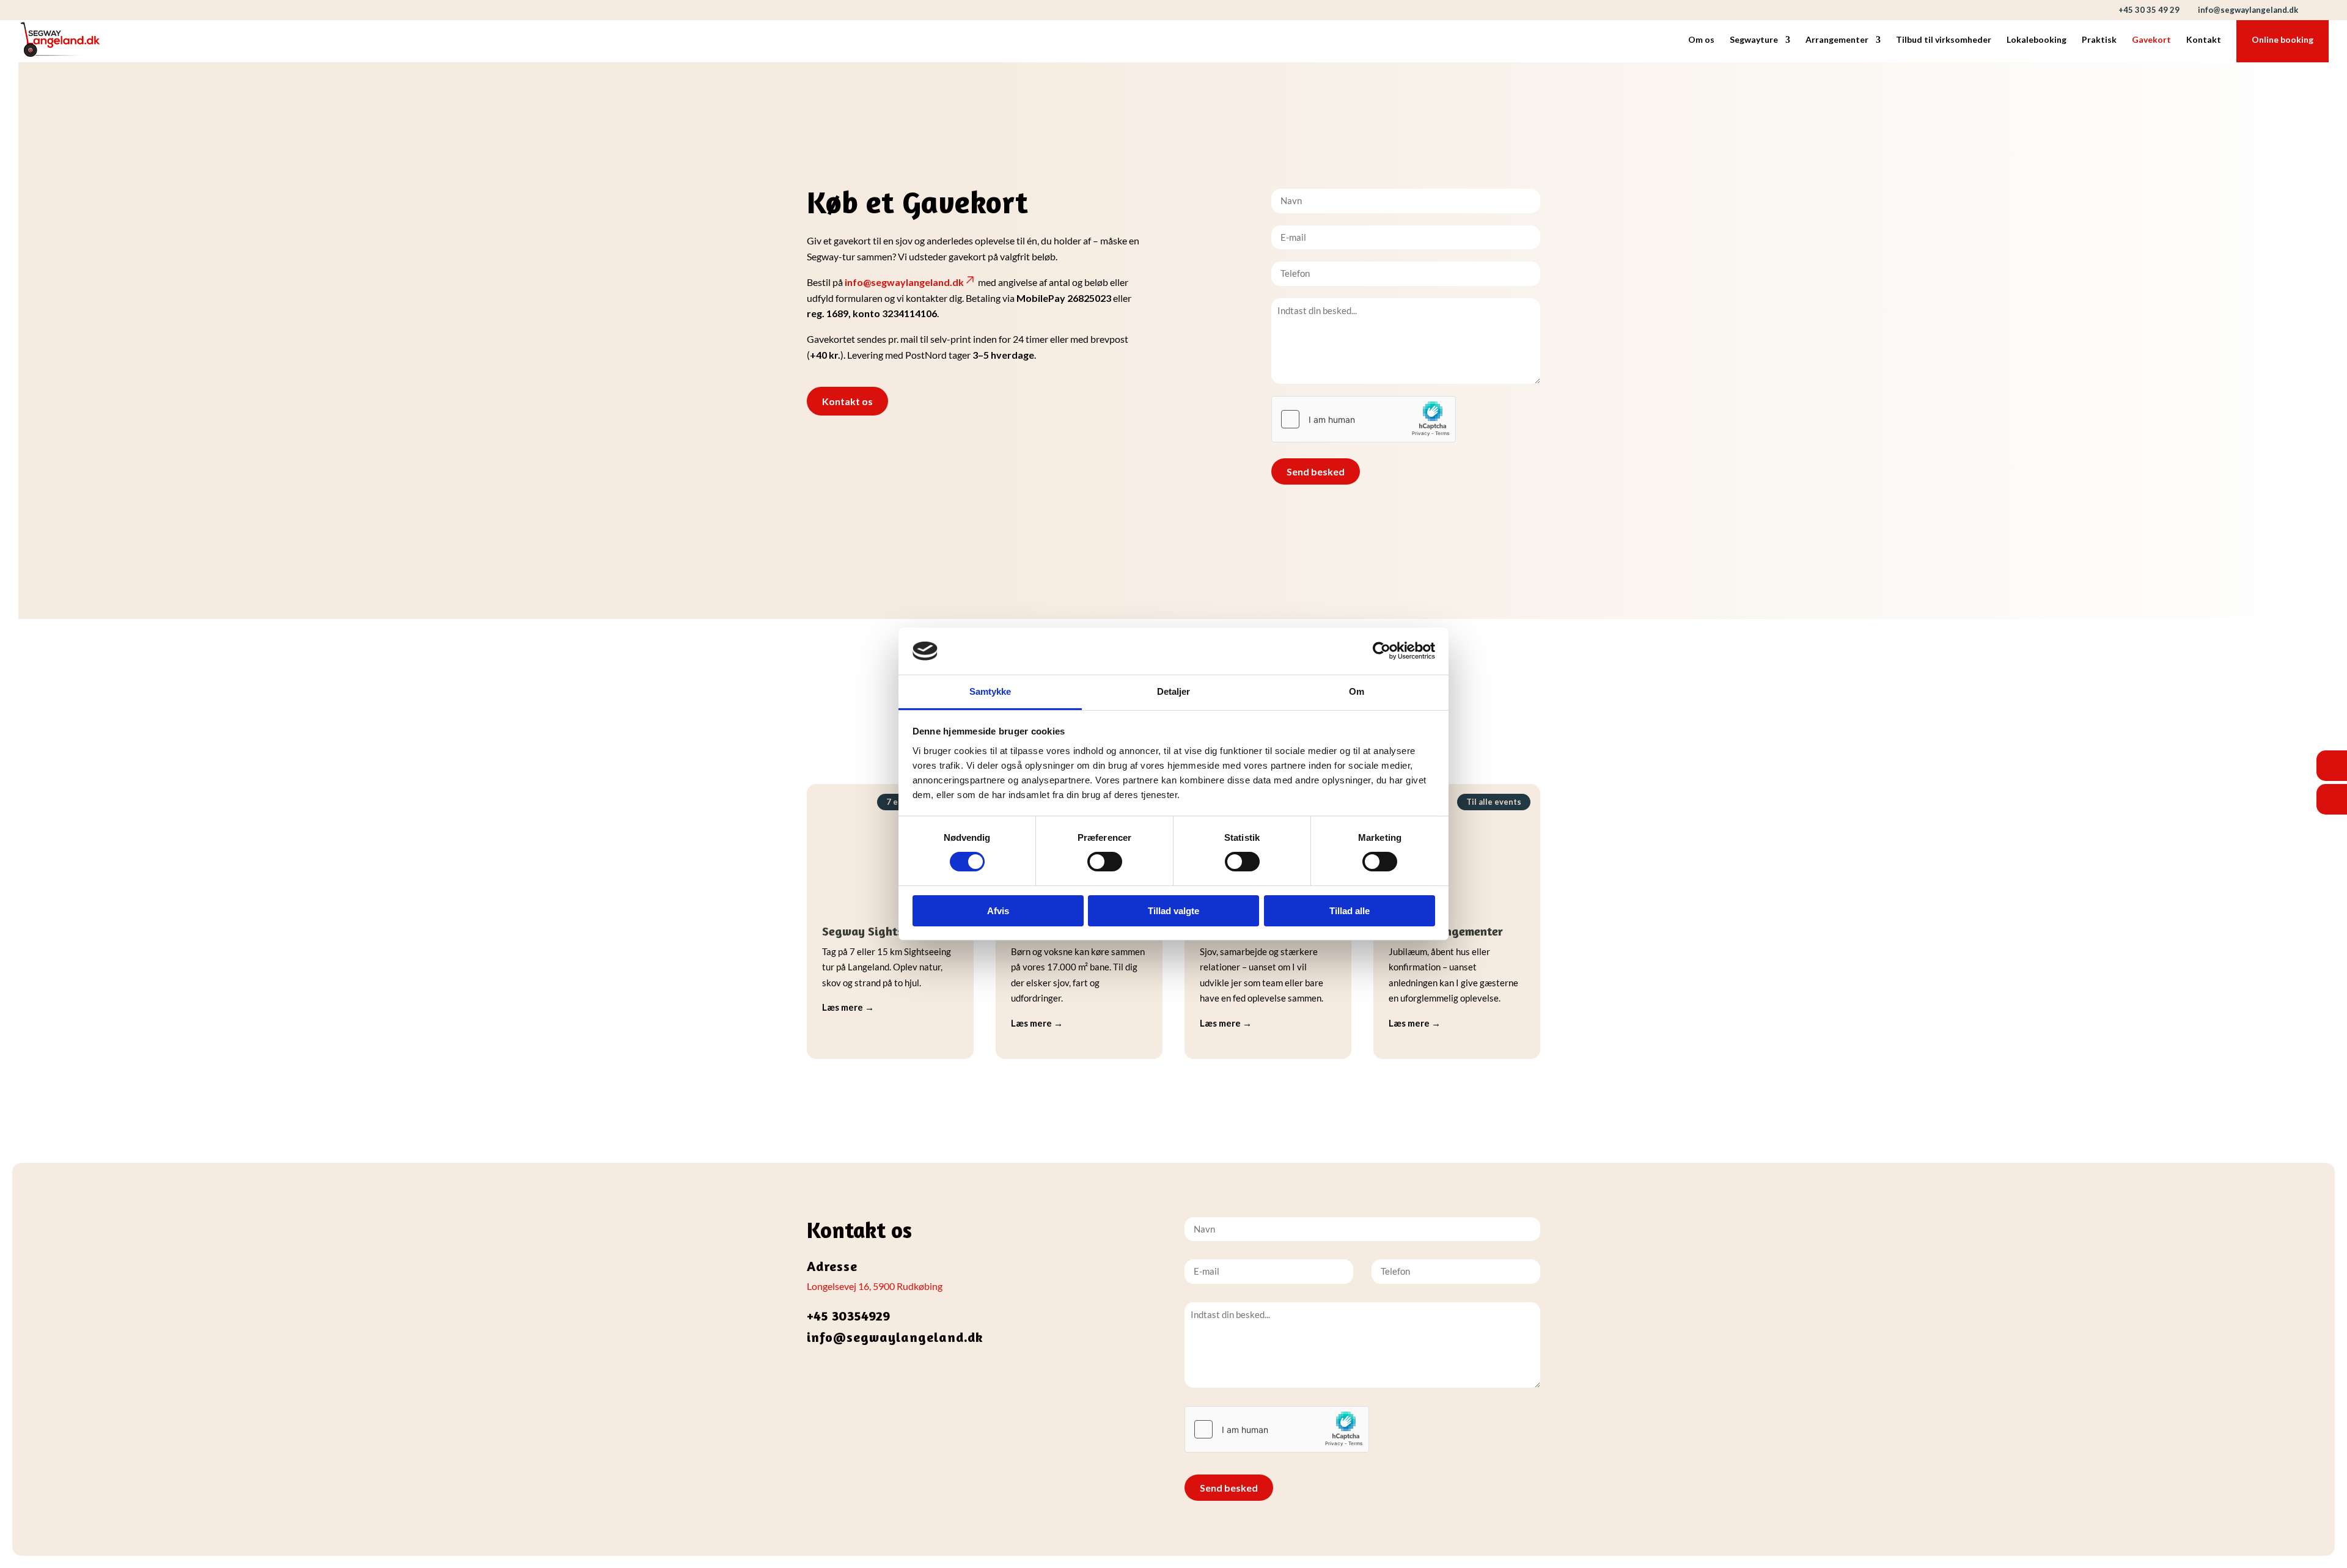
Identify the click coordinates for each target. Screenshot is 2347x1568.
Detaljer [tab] (1174, 691)
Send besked (1316, 471)
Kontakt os (847, 401)
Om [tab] (1357, 691)
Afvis (998, 911)
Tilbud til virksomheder (1944, 40)
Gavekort (2151, 40)
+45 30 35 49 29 (2149, 10)
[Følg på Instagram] (841, 1380)
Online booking (2283, 40)
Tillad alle (1350, 911)
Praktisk (2099, 40)
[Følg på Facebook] (817, 1380)
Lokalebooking (2037, 40)
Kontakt (2204, 40)
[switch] (1105, 862)
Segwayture (1754, 40)
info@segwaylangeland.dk (904, 282)
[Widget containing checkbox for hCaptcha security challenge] (1364, 419)
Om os (1701, 40)
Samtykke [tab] (990, 691)
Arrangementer (1837, 40)
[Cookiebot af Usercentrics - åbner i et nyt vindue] (1382, 651)
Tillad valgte (1173, 911)
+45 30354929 (848, 1316)
